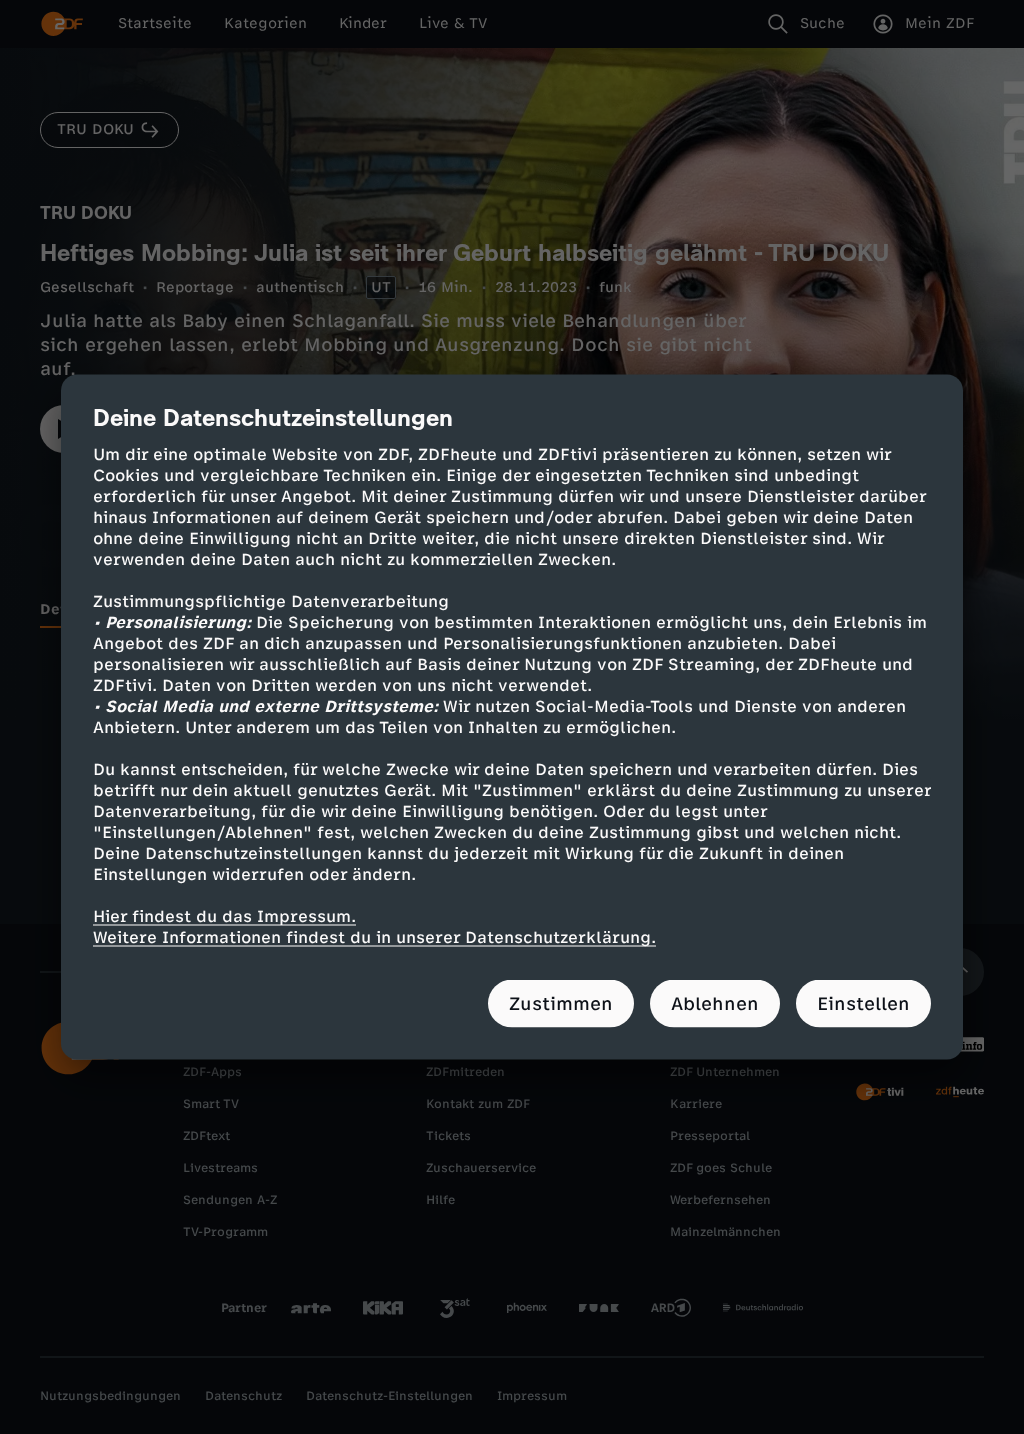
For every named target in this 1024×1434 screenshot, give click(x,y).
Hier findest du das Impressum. (224, 916)
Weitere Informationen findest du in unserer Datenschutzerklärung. (374, 937)
